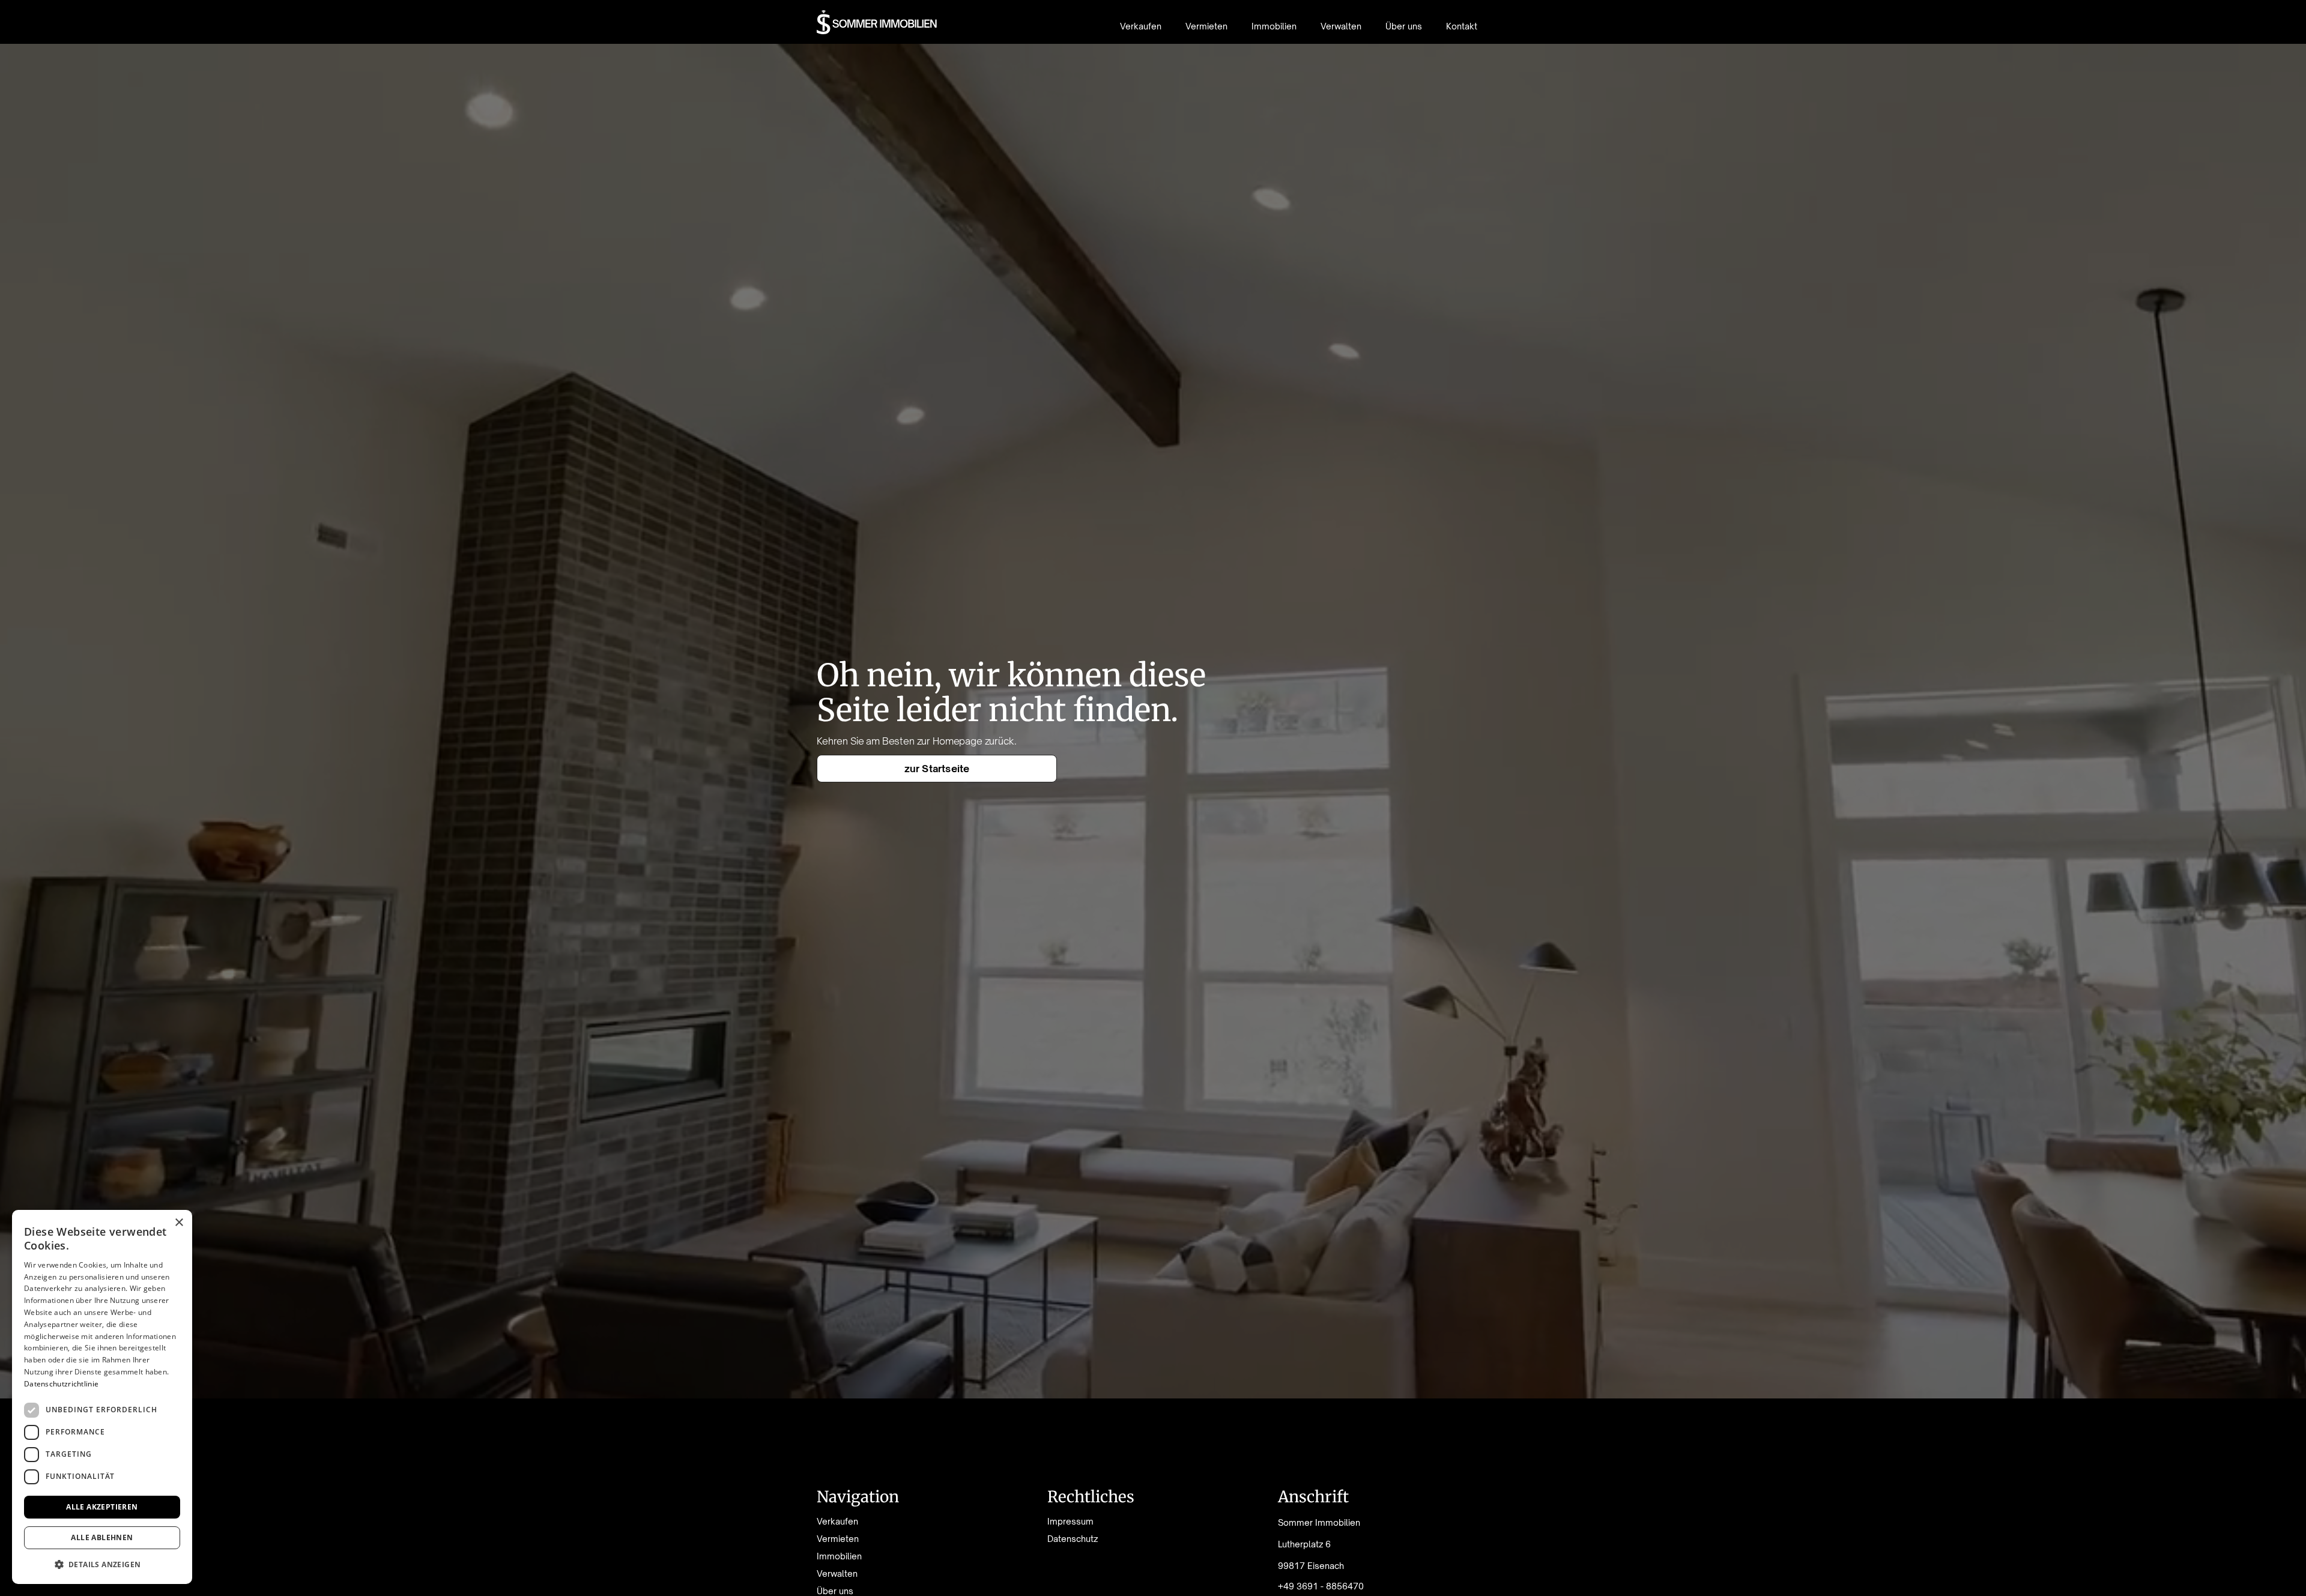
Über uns (1404, 26)
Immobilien (1274, 26)
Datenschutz (1073, 1539)
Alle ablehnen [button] (102, 1537)
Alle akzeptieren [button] (102, 1507)
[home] (877, 22)
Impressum (1070, 1522)
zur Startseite (937, 769)
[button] (102, 1564)
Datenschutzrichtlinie (61, 1384)
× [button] (179, 1223)
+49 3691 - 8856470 (1321, 1586)
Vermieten (1206, 26)
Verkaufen (1141, 26)
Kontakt (1462, 26)
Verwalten (1341, 26)
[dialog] (102, 1397)
